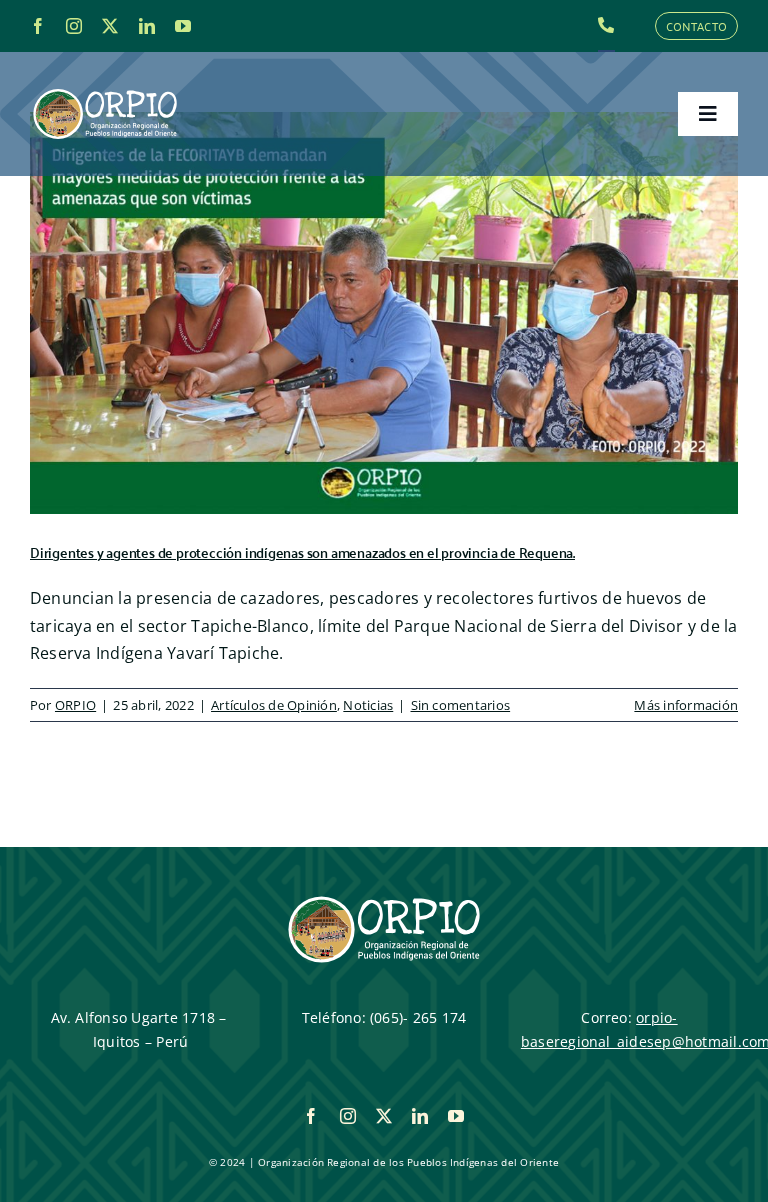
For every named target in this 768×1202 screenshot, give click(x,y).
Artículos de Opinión (274, 705)
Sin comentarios (461, 705)
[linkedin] (147, 26)
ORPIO (75, 705)
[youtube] (183, 26)
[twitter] (110, 26)
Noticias (368, 705)
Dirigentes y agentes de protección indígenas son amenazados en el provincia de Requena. (302, 552)
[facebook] (38, 26)
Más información (686, 705)
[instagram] (74, 26)
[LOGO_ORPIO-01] (105, 90)
